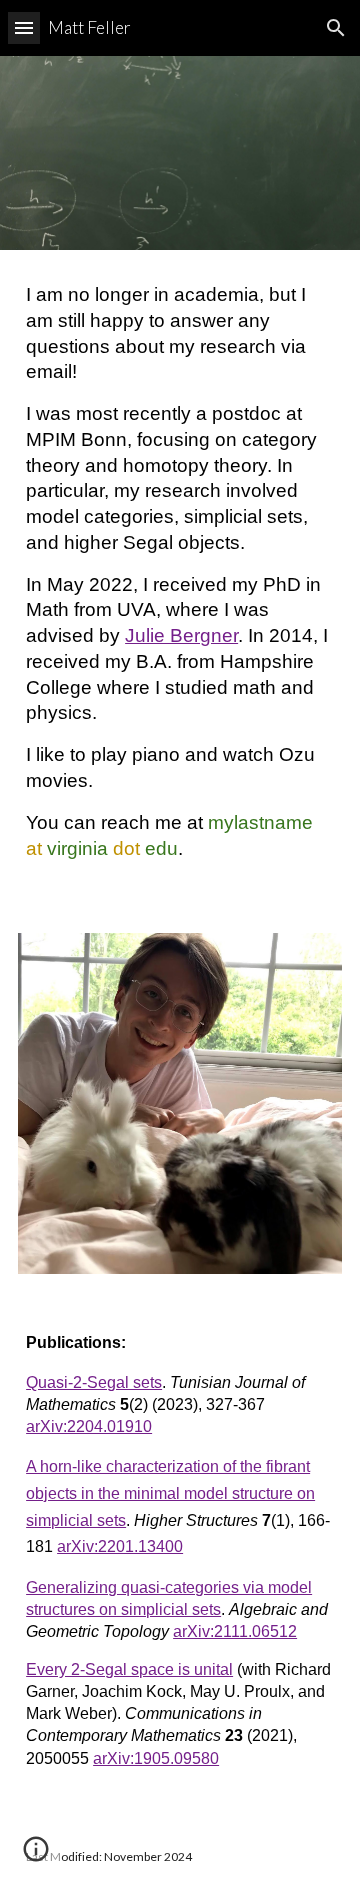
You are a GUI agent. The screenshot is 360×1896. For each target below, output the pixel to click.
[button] (24, 27)
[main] (180, 579)
